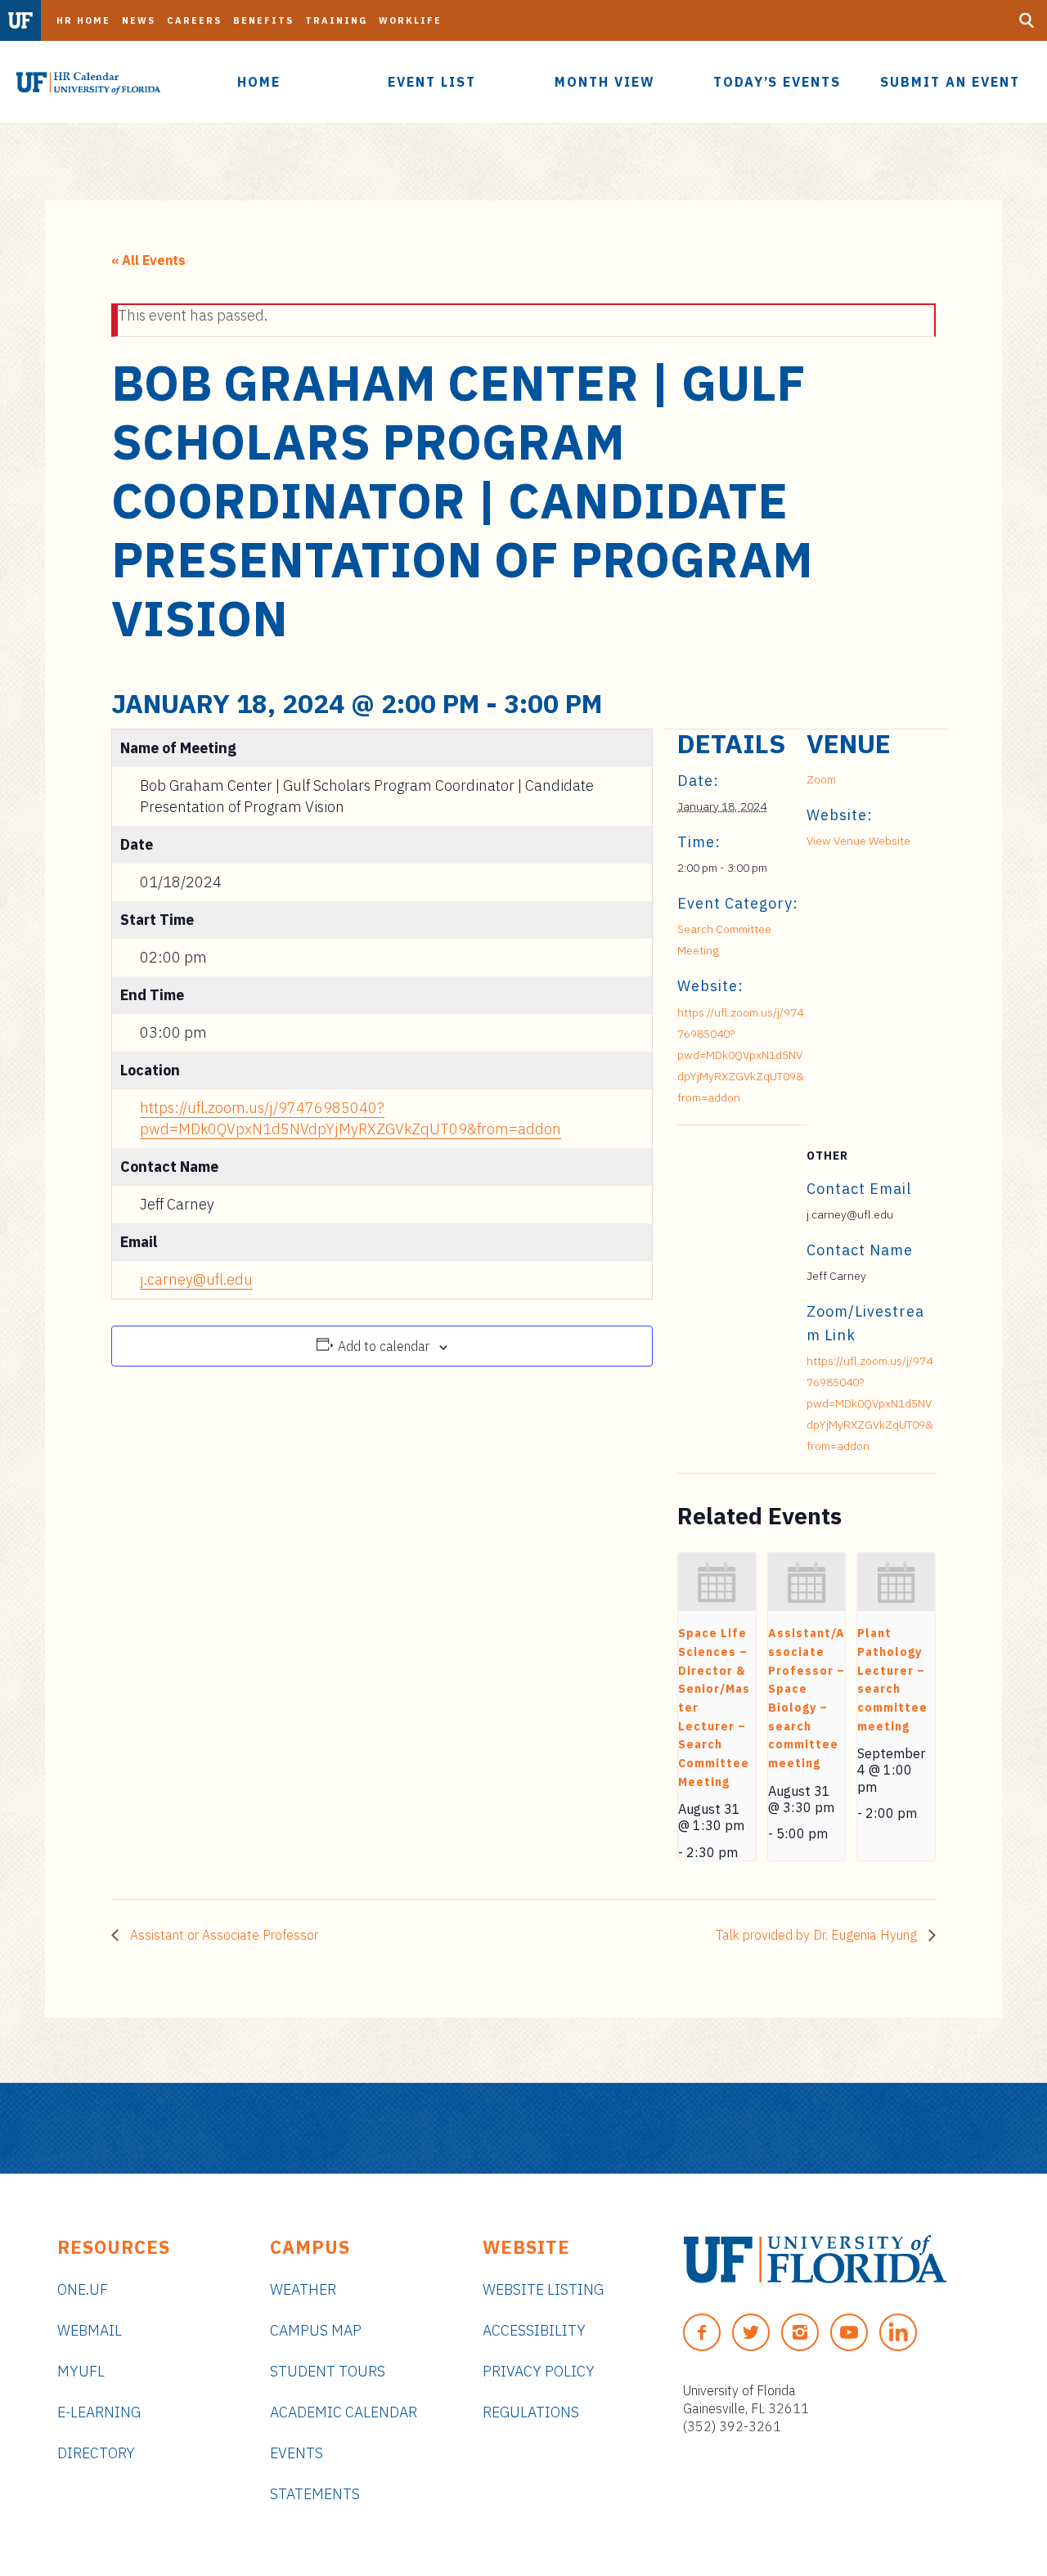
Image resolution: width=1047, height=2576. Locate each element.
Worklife (410, 20)
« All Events (148, 260)
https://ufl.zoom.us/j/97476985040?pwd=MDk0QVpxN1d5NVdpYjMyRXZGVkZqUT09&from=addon (741, 1055)
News (139, 20)
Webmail (90, 2330)
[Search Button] (1027, 20)
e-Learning (99, 2412)
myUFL (81, 2371)
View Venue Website (858, 841)
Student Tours (328, 2371)
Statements (315, 2494)
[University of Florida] (815, 2259)
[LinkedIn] (898, 2332)
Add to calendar (384, 1346)
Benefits (263, 20)
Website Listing (543, 2289)
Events (297, 2453)
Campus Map (316, 2330)
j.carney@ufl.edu (196, 1279)
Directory (96, 2453)
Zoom (821, 779)
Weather (303, 2289)
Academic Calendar (344, 2412)
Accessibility (534, 2330)
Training (336, 20)
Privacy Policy (539, 2371)
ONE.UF (83, 2289)
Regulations (531, 2412)
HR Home (83, 20)
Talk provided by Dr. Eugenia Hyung (818, 1935)
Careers (194, 20)
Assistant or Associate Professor (222, 1935)
